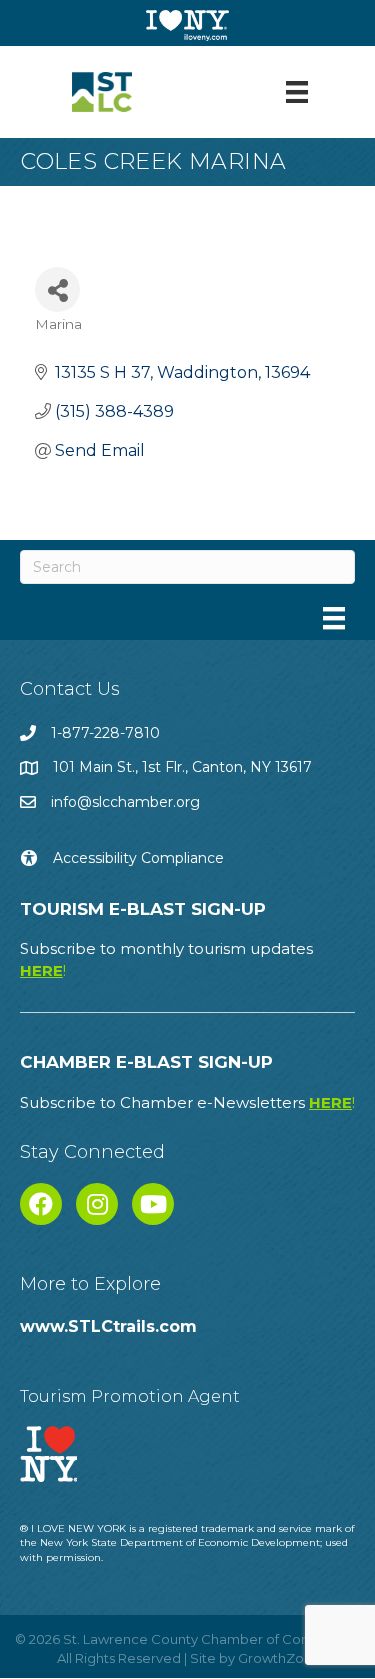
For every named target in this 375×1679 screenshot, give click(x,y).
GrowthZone (279, 1658)
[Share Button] (57, 289)
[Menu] (297, 92)
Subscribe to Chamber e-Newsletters (187, 1102)
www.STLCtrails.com (108, 1326)
